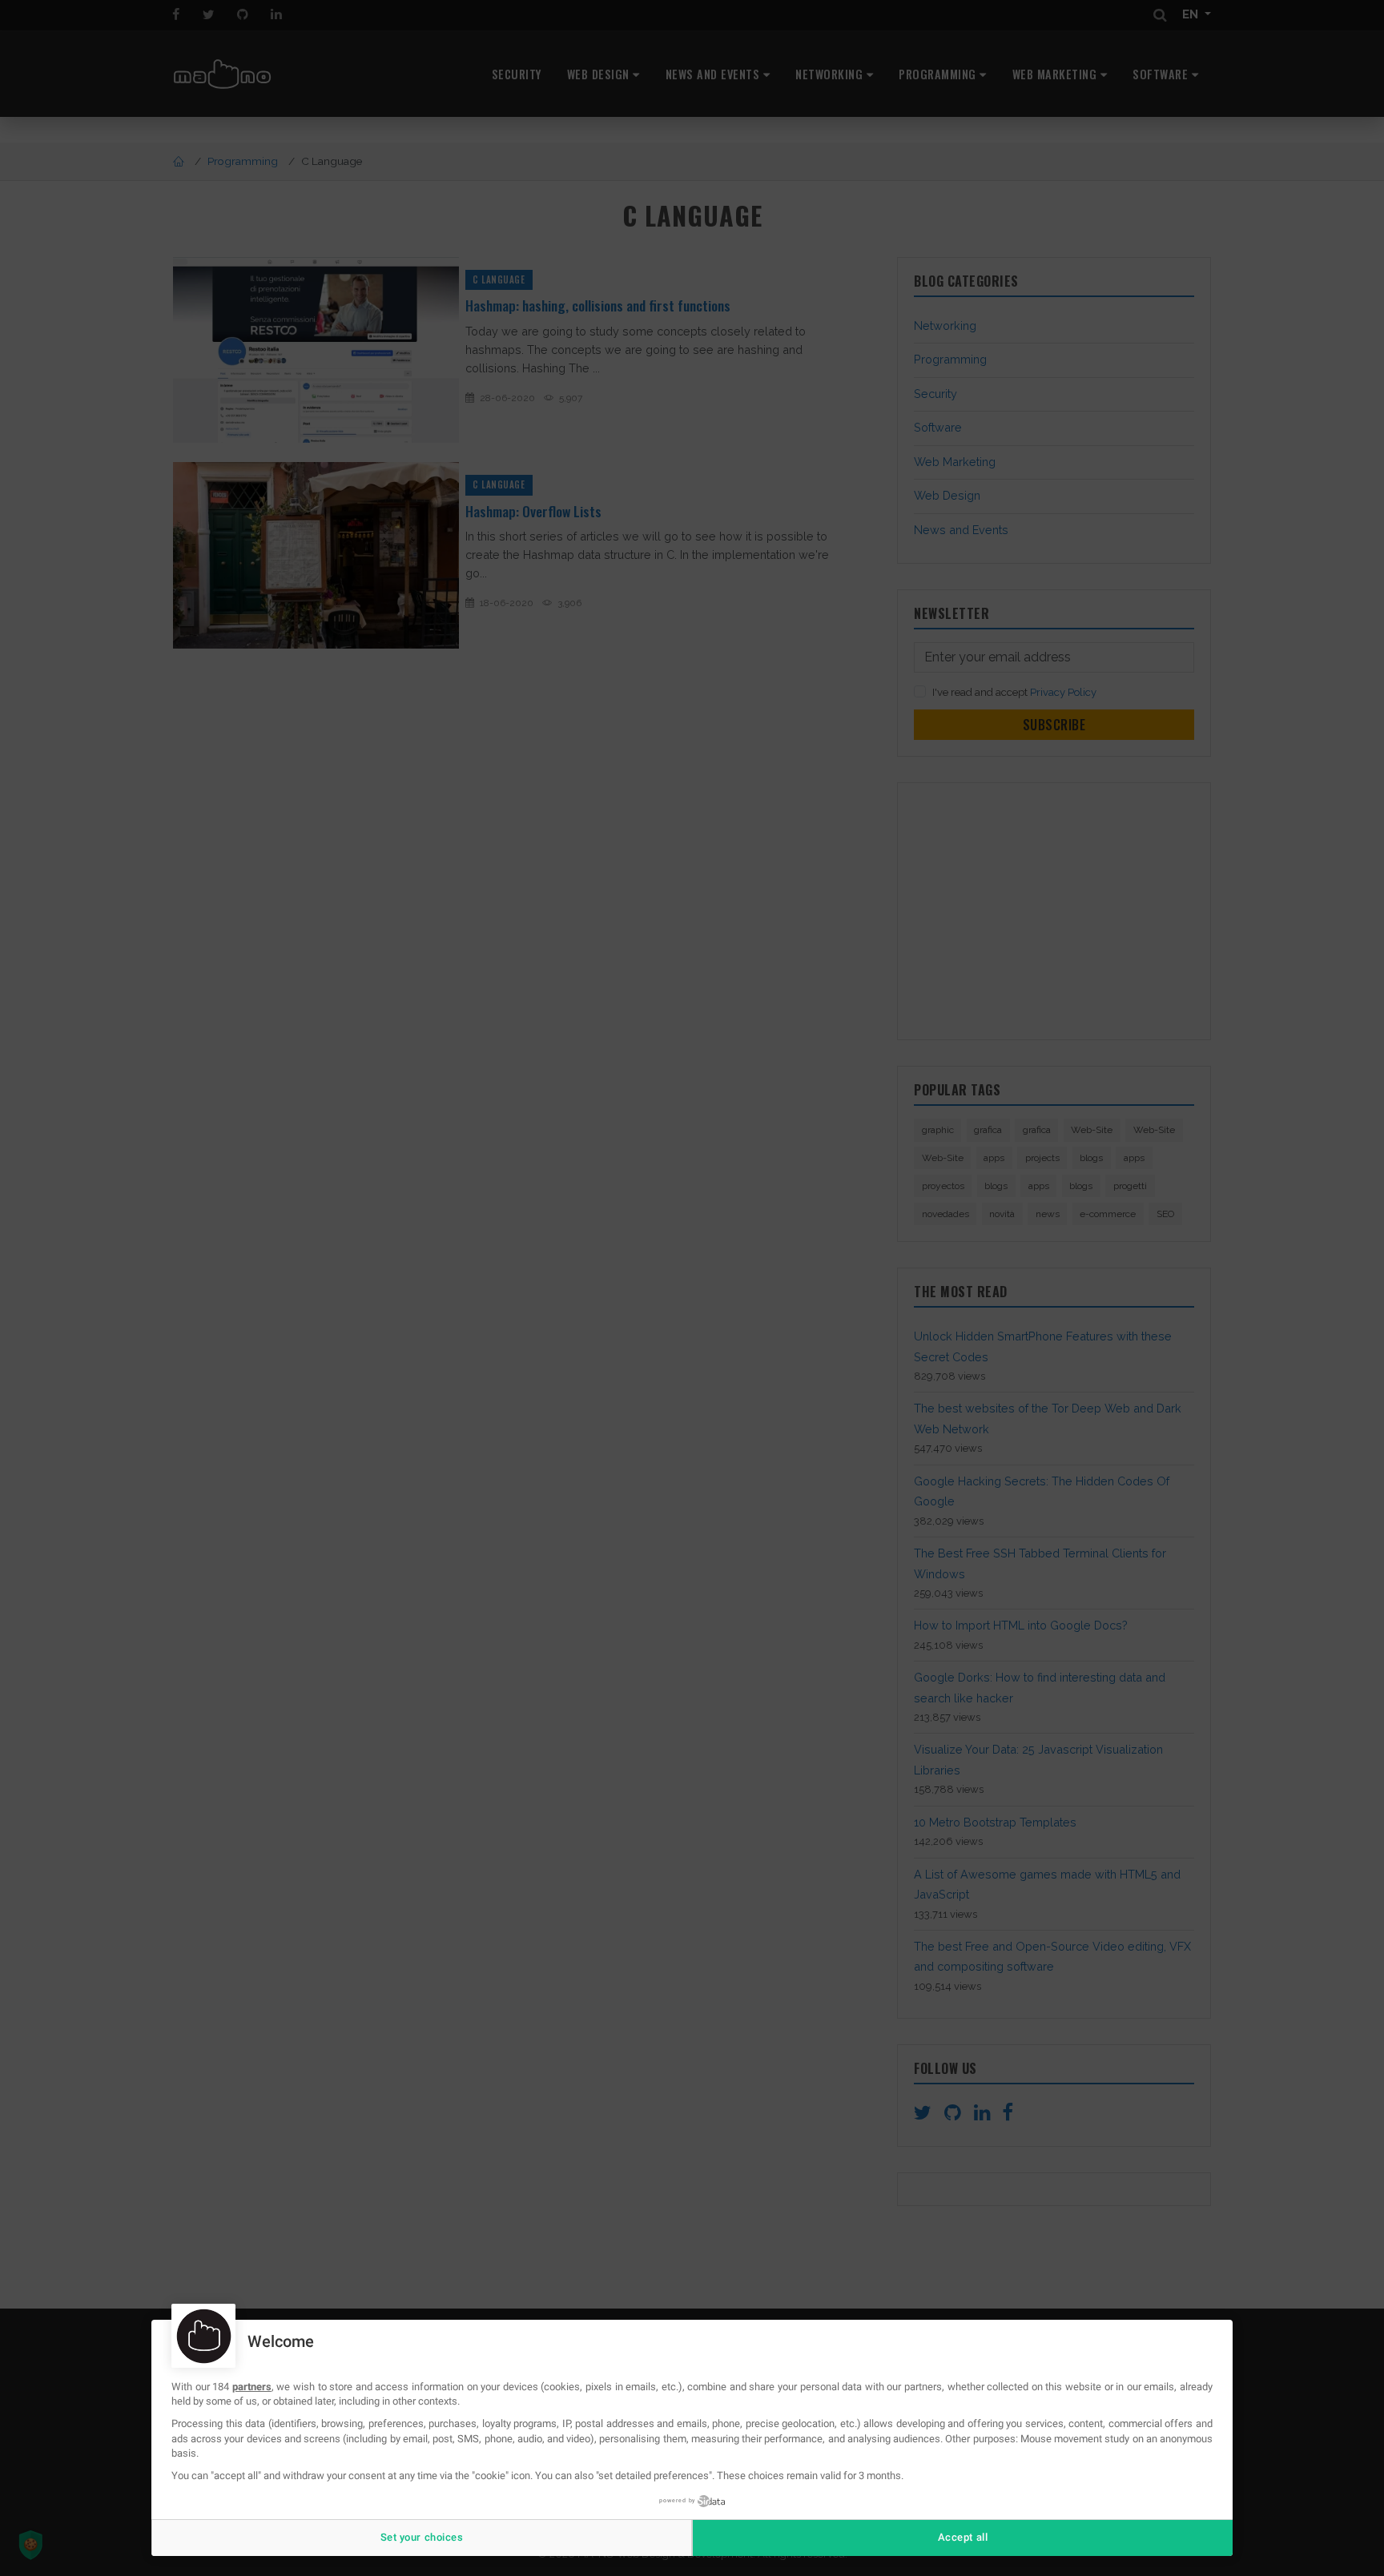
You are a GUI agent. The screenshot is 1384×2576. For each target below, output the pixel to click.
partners (252, 2387)
